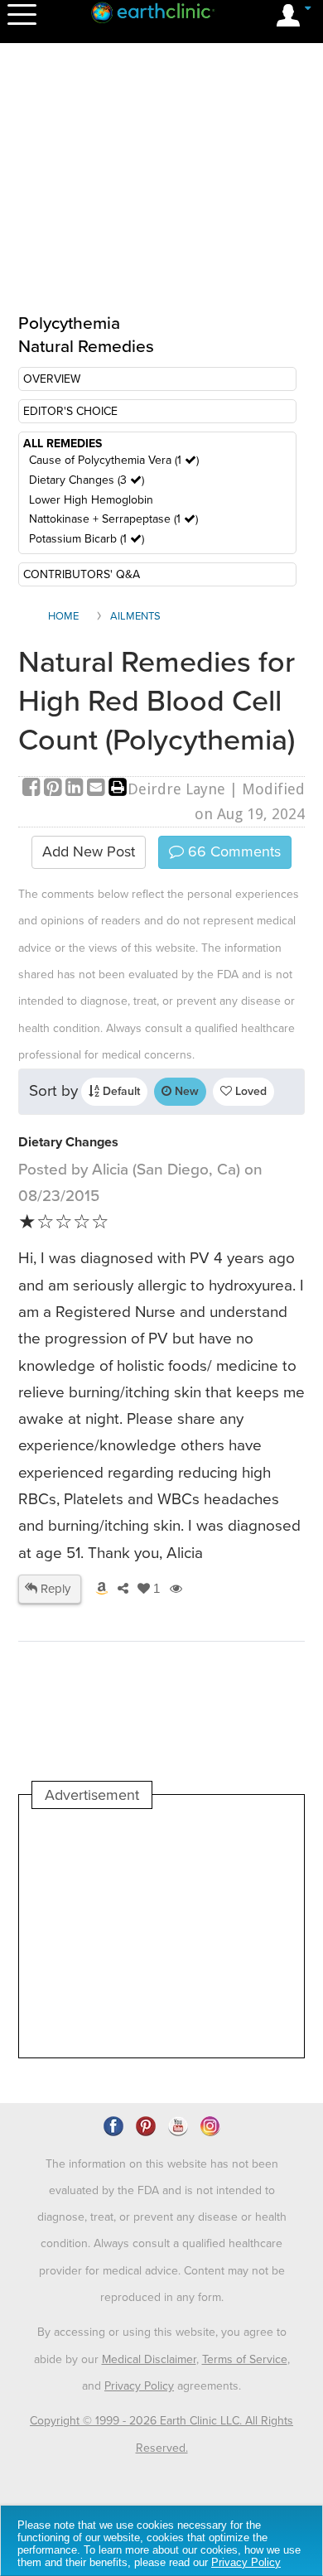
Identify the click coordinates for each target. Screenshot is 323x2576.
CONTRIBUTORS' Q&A (82, 574)
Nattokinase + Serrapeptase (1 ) (113, 519)
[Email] (98, 789)
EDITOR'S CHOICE (70, 411)
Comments (232, 851)
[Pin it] (55, 789)
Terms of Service (245, 2359)
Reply (54, 1589)
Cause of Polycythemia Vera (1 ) (114, 460)
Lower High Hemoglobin (91, 500)
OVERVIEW (52, 379)
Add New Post (89, 851)
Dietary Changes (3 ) (87, 480)
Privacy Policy (139, 2386)
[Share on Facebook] (33, 789)
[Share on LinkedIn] (76, 789)
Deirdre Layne (176, 789)
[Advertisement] (161, 1933)
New (185, 1091)
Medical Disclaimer (149, 2359)
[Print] (118, 789)
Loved (249, 1091)
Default (120, 1091)
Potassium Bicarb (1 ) (87, 539)
